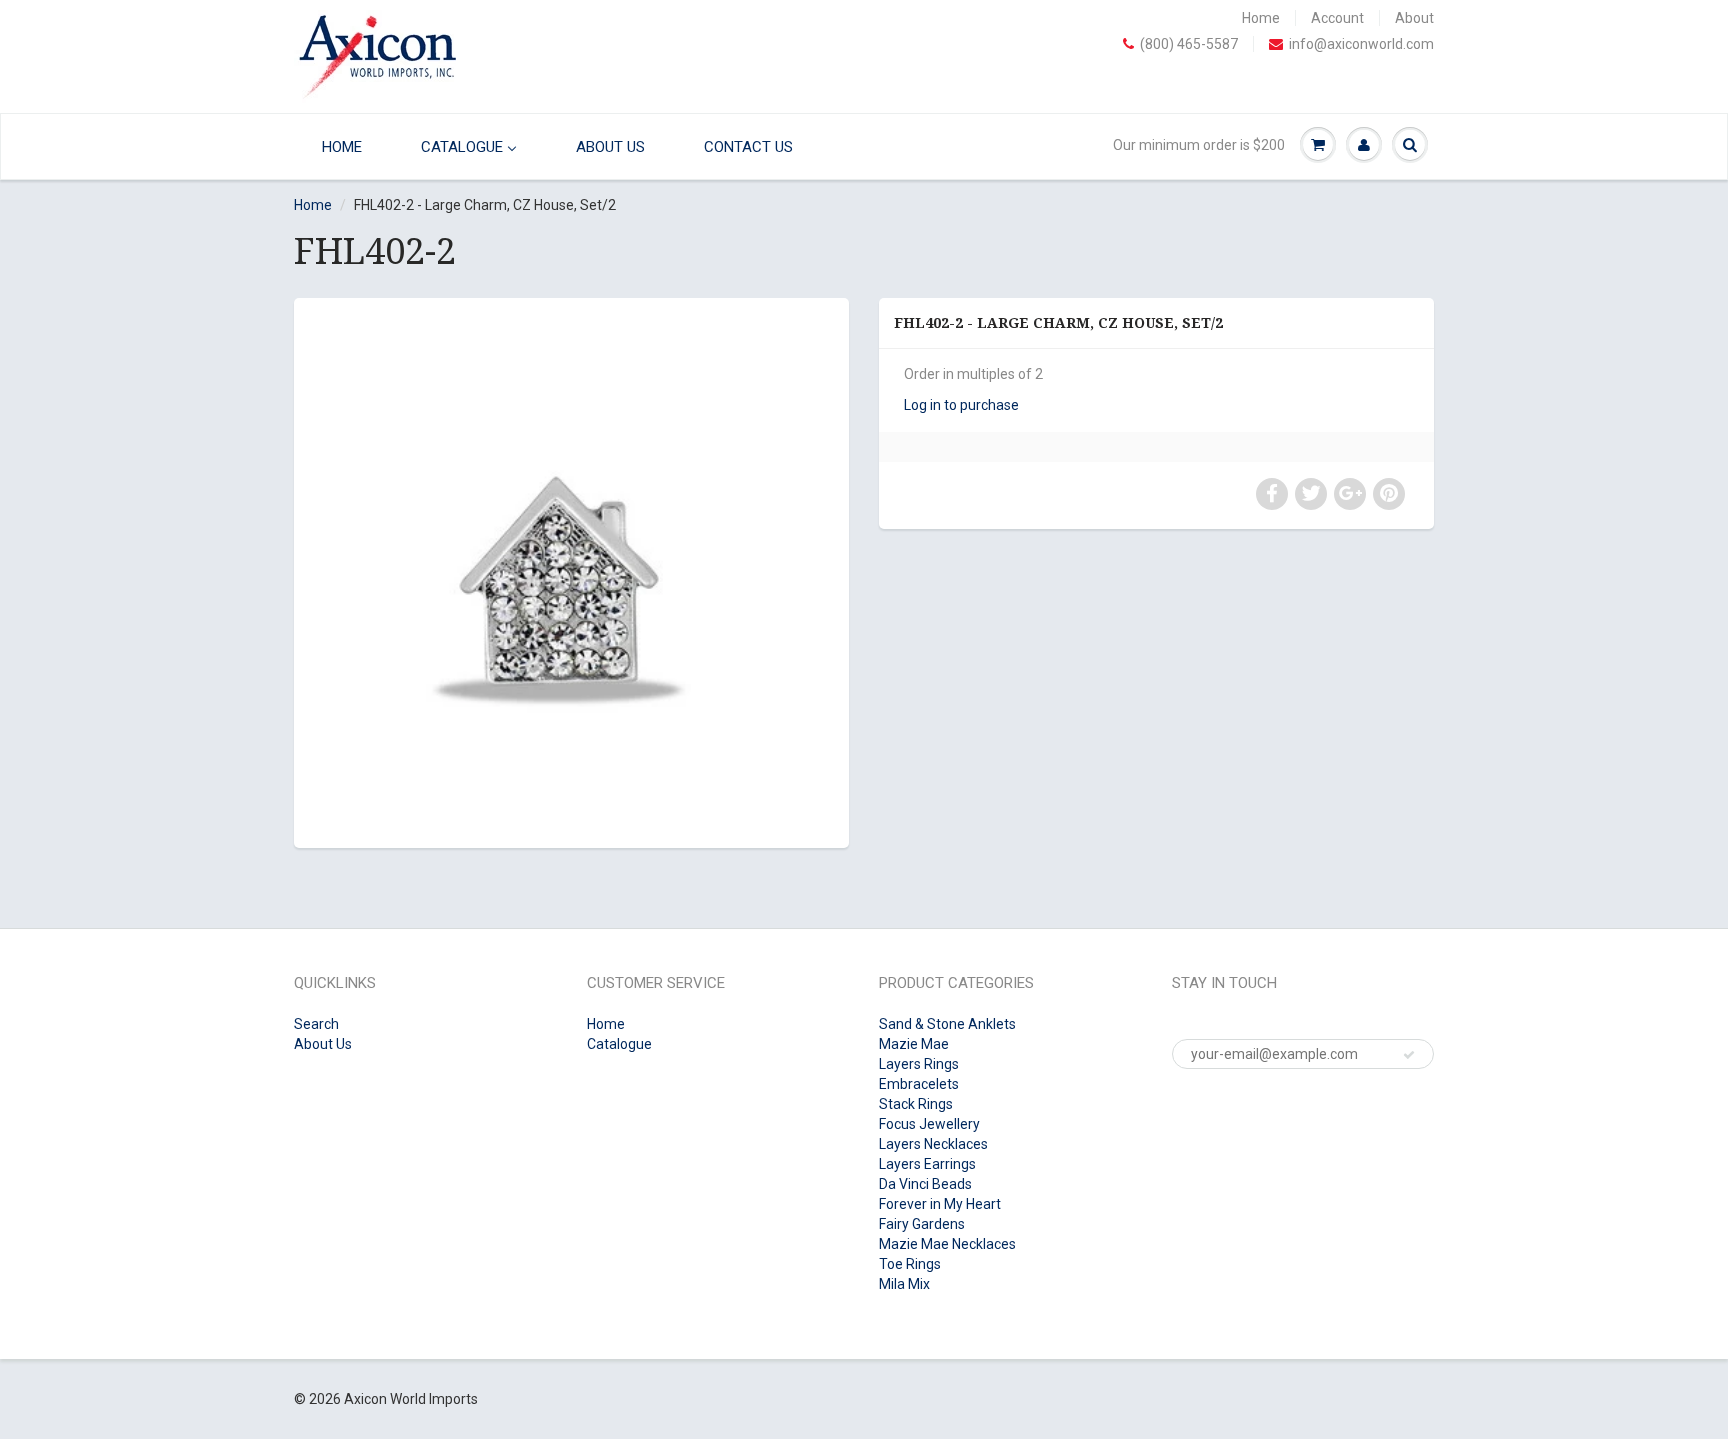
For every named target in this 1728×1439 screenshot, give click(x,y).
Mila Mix (904, 1284)
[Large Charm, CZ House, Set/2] (571, 570)
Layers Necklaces (933, 1144)
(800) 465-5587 (1189, 44)
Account (1337, 18)
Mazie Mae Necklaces (947, 1244)
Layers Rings (919, 1064)
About (1414, 18)
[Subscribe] (1409, 1055)
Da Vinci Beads (925, 1184)
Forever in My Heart (940, 1204)
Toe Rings (910, 1264)
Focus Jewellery (929, 1124)
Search (316, 1024)
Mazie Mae (914, 1044)
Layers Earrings (927, 1164)
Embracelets (919, 1084)
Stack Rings (916, 1104)
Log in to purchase (961, 405)
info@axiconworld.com (1361, 44)
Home (1261, 18)
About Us (323, 1044)
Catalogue (619, 1044)
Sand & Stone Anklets (947, 1024)
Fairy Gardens (922, 1224)
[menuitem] (337, 146)
